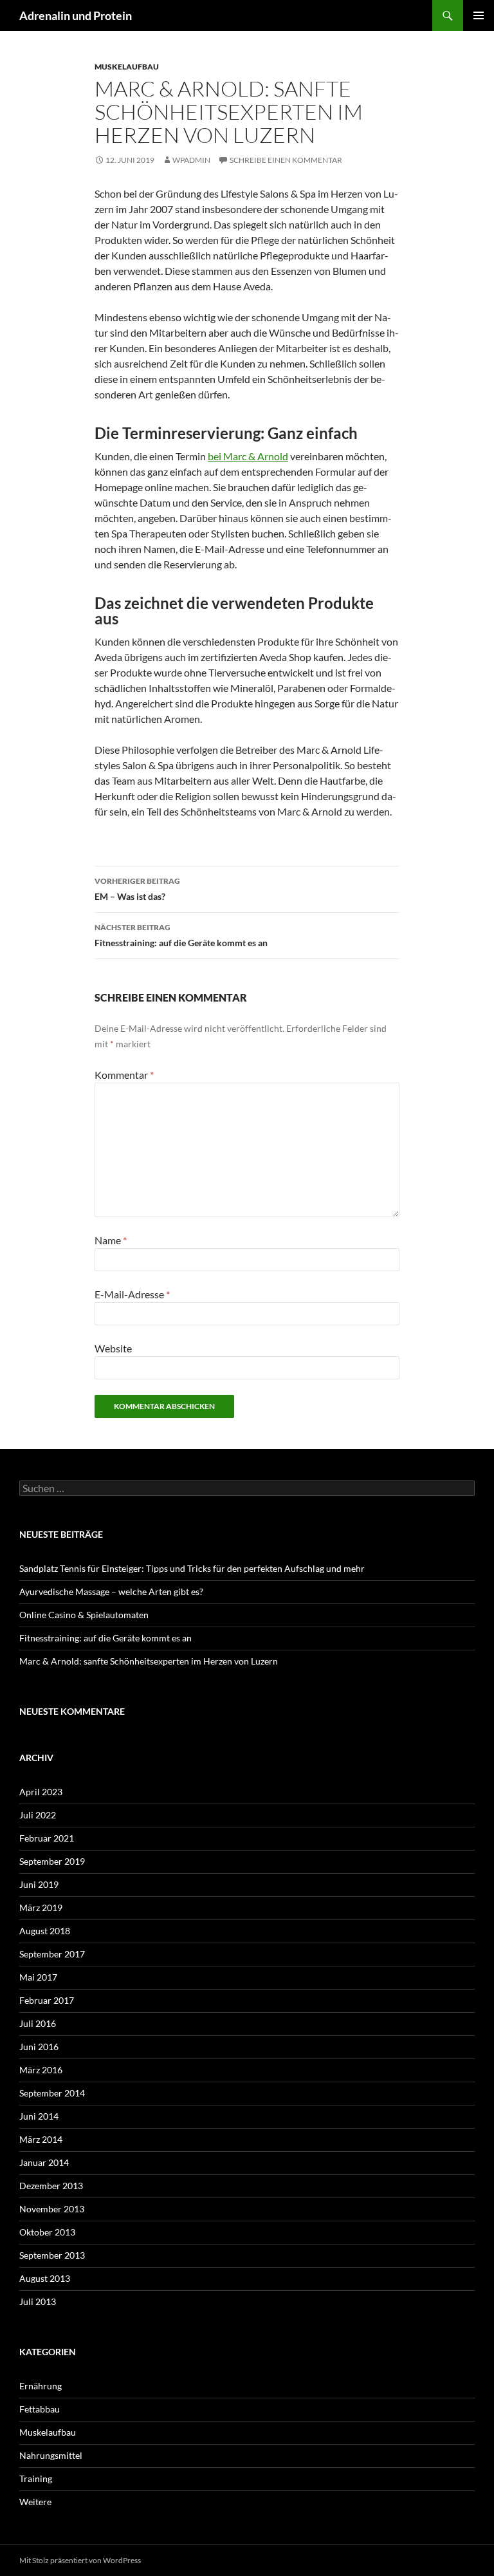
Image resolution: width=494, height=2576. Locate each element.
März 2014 (41, 2139)
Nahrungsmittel (51, 2455)
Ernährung (41, 2386)
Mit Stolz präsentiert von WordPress (80, 2560)
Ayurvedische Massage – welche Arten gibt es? (111, 1591)
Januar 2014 (44, 2162)
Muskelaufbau (127, 67)
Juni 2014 (39, 2116)
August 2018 (45, 1931)
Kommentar (124, 1075)
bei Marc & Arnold (248, 456)
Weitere (35, 2502)
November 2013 (52, 2209)
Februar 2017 (47, 2000)
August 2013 (45, 2278)
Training (36, 2478)
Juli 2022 (38, 1815)
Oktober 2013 (47, 2232)
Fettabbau (40, 2409)
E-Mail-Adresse (132, 1294)
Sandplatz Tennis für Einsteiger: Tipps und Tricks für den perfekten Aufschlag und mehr (192, 1568)
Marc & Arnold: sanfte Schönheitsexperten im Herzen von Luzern (149, 1661)
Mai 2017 (38, 1977)
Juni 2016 (39, 2047)
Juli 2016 (38, 2023)
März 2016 (41, 2070)
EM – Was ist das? (137, 889)
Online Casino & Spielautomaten (84, 1615)
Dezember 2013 (51, 2186)
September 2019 (52, 1861)
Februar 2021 (47, 1838)
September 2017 (52, 1954)
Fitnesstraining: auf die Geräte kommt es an (181, 935)
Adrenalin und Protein (76, 15)
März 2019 (41, 1908)
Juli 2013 (38, 2301)
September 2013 (52, 2255)
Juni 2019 (39, 1884)
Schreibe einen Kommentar (286, 160)
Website (113, 1348)
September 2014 (52, 2093)
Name (111, 1240)
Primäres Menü (479, 15)
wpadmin (191, 160)
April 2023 (41, 1792)
